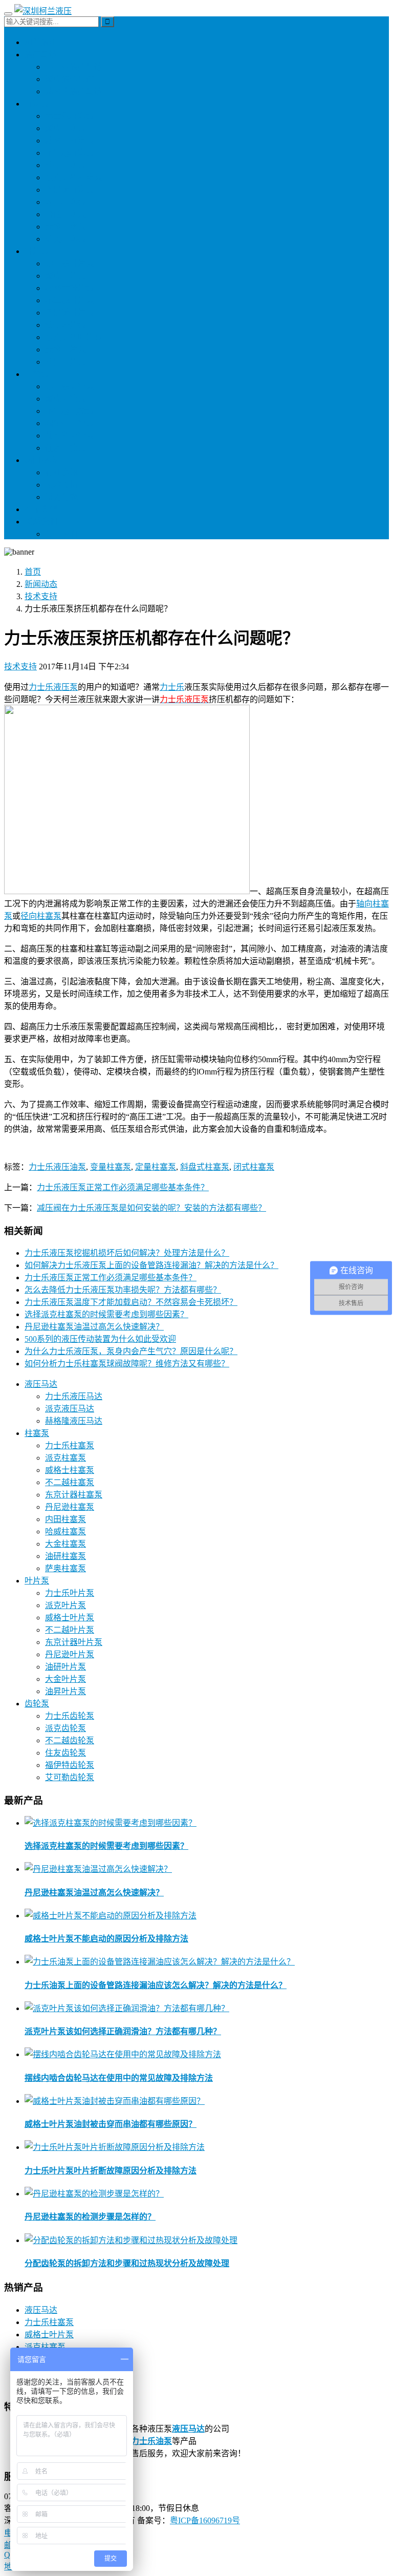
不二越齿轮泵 (70, 411)
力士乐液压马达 (74, 67)
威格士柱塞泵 (70, 141)
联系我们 (41, 522)
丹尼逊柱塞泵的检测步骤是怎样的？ (90, 2217)
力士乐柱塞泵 (70, 116)
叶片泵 (37, 251)
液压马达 (41, 55)
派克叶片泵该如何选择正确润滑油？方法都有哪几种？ (123, 2031)
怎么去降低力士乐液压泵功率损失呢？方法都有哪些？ (123, 1290)
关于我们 (61, 534)
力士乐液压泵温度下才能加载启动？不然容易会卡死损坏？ (131, 1302)
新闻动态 (41, 460)
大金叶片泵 (65, 350)
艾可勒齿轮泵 (70, 436)
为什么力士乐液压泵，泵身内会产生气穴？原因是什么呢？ (131, 1351)
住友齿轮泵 (65, 448)
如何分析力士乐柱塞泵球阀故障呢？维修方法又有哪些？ (127, 1364)
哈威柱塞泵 (65, 214)
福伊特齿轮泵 (70, 423)
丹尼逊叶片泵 (70, 313)
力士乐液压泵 (53, 687)
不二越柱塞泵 (70, 153)
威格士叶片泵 (70, 288)
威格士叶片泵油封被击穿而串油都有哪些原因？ (111, 2124)
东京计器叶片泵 (74, 337)
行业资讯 (61, 472)
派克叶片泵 (65, 276)
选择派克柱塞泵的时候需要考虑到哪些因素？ (106, 1314)
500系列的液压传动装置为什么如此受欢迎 (100, 1339)
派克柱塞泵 (65, 128)
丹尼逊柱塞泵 (70, 190)
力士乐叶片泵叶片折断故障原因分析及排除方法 (111, 2171)
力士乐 (172, 687)
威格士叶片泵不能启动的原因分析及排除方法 (106, 1939)
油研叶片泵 (65, 325)
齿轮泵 (37, 374)
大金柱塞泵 (65, 227)
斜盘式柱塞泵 (205, 1167)
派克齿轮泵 (65, 399)
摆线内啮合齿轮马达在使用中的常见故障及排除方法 (119, 2078)
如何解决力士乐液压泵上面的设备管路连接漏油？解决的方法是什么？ (151, 1265)
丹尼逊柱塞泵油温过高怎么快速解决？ (94, 1327)
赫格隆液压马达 (74, 91)
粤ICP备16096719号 (205, 2520)
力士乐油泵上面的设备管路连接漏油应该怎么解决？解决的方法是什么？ (156, 1985)
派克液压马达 (70, 79)
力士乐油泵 (151, 2441)
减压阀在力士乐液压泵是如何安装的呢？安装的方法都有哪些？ (151, 1208)
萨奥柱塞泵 (65, 239)
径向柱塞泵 (41, 916)
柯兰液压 (41, 42)
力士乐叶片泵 (70, 263)
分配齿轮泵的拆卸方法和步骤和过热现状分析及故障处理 (127, 2263)
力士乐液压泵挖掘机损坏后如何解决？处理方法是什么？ (127, 1253)
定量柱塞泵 (156, 1167)
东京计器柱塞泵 (74, 177)
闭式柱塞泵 (254, 1167)
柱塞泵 (37, 104)
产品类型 (41, 509)
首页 (33, 572)
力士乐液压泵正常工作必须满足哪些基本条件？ (123, 1187)
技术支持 (61, 485)
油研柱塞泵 (65, 165)
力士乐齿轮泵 (70, 386)
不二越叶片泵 (70, 300)
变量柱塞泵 (111, 1167)
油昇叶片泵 (65, 362)
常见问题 (61, 497)
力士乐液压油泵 (57, 1167)
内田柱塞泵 (65, 202)
